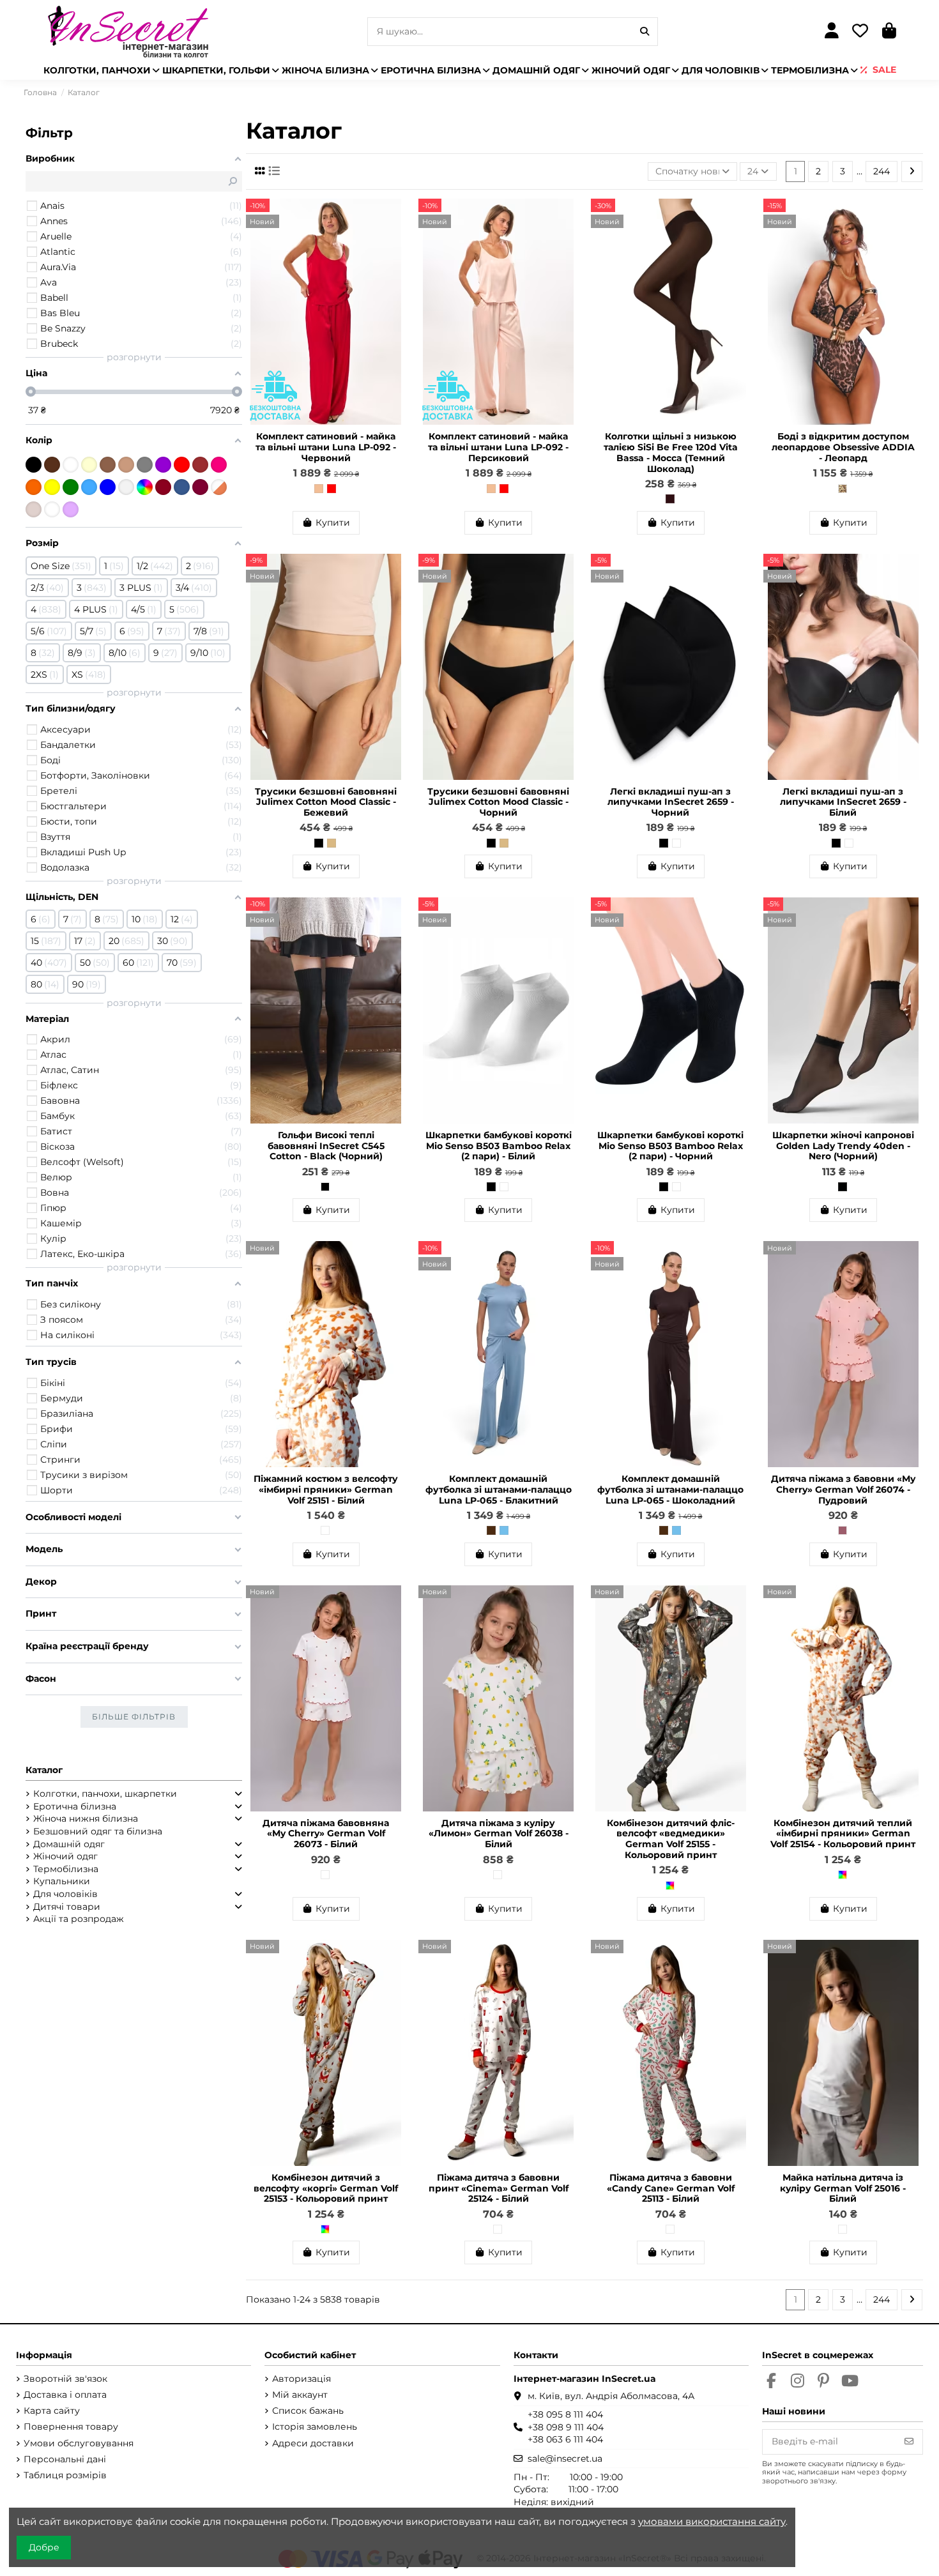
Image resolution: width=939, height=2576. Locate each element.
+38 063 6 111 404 (565, 2439)
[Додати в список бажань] (395, 218)
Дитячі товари (67, 1907)
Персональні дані (65, 2459)
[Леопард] (843, 489)
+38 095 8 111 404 (565, 2414)
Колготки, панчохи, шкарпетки (105, 1794)
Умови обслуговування (79, 2443)
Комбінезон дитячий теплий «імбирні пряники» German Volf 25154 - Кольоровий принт (843, 1834)
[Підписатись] (909, 2442)
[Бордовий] (200, 465)
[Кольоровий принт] (670, 1886)
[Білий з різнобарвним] (52, 509)
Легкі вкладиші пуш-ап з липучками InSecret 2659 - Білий (843, 802)
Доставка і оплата (65, 2395)
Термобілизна (66, 1869)
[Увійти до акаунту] (831, 32)
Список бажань (308, 2411)
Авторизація (302, 2379)
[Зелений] (71, 487)
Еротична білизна (75, 1806)
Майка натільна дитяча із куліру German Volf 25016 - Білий (843, 2188)
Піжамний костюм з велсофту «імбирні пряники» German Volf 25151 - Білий (326, 1490)
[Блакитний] (504, 1530)
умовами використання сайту (712, 2521)
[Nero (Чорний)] (843, 1187)
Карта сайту (52, 2411)
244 (882, 171)
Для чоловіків (65, 1894)
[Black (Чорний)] (325, 1187)
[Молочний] (89, 465)
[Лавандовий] (71, 509)
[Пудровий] (843, 1530)
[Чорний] (319, 843)
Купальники (62, 1881)
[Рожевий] (219, 465)
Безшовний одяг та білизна (98, 1831)
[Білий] (676, 843)
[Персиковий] (319, 489)
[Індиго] (182, 487)
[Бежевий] (332, 843)
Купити (333, 522)
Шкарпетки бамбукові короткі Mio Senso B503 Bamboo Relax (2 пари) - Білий (499, 1146)
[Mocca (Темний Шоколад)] (670, 499)
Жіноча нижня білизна (86, 1818)
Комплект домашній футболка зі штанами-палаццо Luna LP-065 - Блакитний (499, 1490)
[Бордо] (163, 487)
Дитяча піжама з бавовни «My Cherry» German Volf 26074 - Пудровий (843, 1490)
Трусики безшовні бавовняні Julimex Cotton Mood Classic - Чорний (498, 802)
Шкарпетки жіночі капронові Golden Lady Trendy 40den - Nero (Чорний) (843, 1146)
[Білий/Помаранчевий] (219, 487)
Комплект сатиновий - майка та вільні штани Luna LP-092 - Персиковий (498, 447)
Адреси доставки (313, 2443)
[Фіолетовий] (163, 465)
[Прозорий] (126, 487)
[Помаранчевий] (34, 487)
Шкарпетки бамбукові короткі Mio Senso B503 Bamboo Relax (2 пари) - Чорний (670, 1146)
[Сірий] (145, 465)
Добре (44, 2547)
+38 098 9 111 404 (566, 2427)
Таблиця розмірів (65, 2475)
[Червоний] (332, 489)
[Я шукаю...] (645, 32)
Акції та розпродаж (79, 1919)
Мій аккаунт (300, 2395)
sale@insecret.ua (565, 2458)
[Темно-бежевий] (108, 465)
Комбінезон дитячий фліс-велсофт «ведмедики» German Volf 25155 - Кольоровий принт (671, 1839)
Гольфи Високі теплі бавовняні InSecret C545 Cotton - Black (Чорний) (326, 1146)
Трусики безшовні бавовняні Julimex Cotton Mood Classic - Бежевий (326, 802)
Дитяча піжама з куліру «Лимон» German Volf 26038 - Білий (499, 1834)
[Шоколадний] (491, 1530)
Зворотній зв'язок (65, 2379)
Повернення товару (71, 2427)
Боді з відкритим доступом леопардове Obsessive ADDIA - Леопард (843, 447)
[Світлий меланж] (34, 509)
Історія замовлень (315, 2427)
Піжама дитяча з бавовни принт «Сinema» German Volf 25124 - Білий (499, 2188)
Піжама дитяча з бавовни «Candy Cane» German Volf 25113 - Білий (671, 2188)
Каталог (44, 1770)
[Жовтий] (52, 487)
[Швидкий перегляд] (395, 240)
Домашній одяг (69, 1844)
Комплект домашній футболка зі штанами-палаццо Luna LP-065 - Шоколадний (670, 1490)
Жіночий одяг (65, 1856)
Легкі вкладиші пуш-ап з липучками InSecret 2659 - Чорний (671, 802)
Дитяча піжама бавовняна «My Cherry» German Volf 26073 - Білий (326, 1834)
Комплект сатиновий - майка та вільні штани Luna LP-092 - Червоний (326, 447)
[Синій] (108, 487)
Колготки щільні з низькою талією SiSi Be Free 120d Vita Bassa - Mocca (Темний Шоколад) (671, 452)
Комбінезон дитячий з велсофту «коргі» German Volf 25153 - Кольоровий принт (326, 2188)
